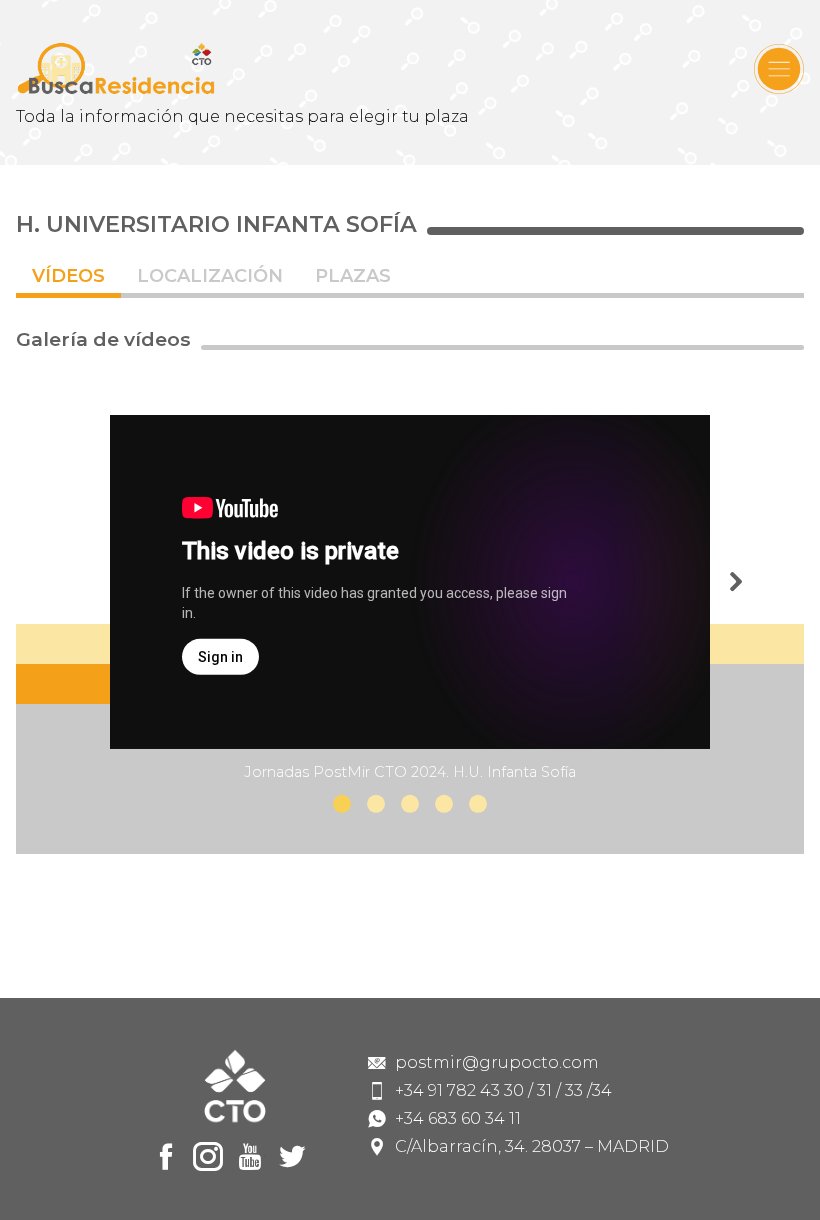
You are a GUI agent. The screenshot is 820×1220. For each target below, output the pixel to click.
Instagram (208, 1157)
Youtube (250, 1157)
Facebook (166, 1157)
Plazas (353, 276)
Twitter (292, 1157)
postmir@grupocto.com (497, 1063)
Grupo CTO (116, 68)
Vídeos (68, 276)
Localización (210, 276)
